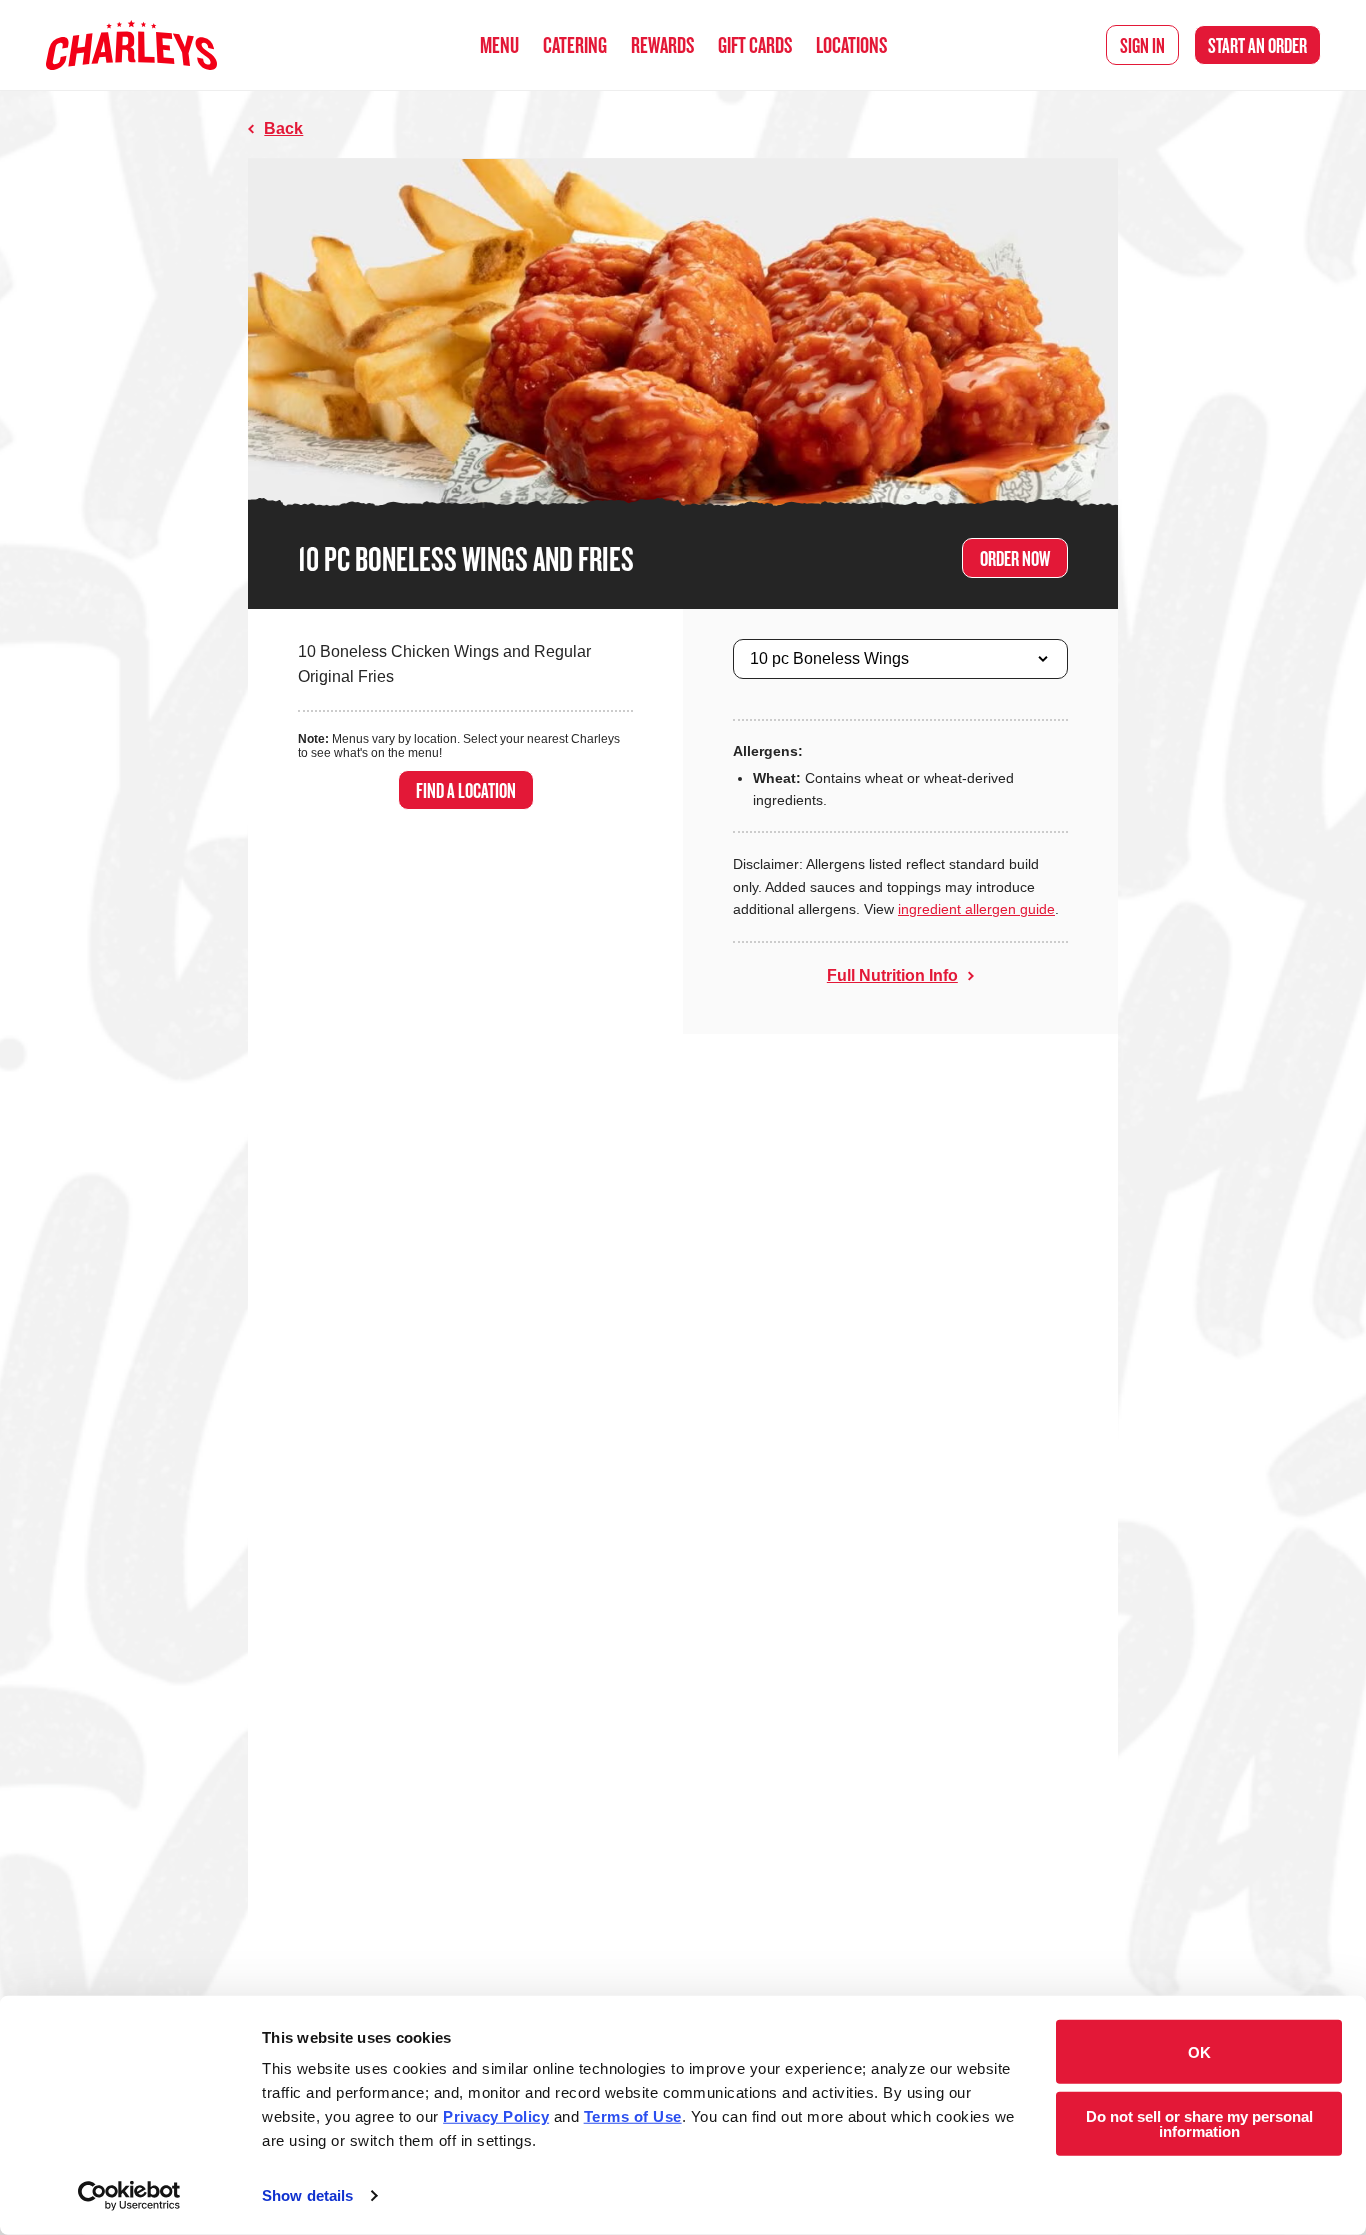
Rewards (662, 44)
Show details (307, 2195)
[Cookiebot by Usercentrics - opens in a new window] (129, 2196)
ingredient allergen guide (976, 909)
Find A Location (466, 790)
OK (1199, 2051)
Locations (851, 44)
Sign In (1142, 45)
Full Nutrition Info (892, 975)
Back (283, 128)
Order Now (1015, 558)
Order (1257, 45)
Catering (575, 44)
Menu (499, 44)
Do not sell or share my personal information (1199, 2123)
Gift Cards (755, 44)
